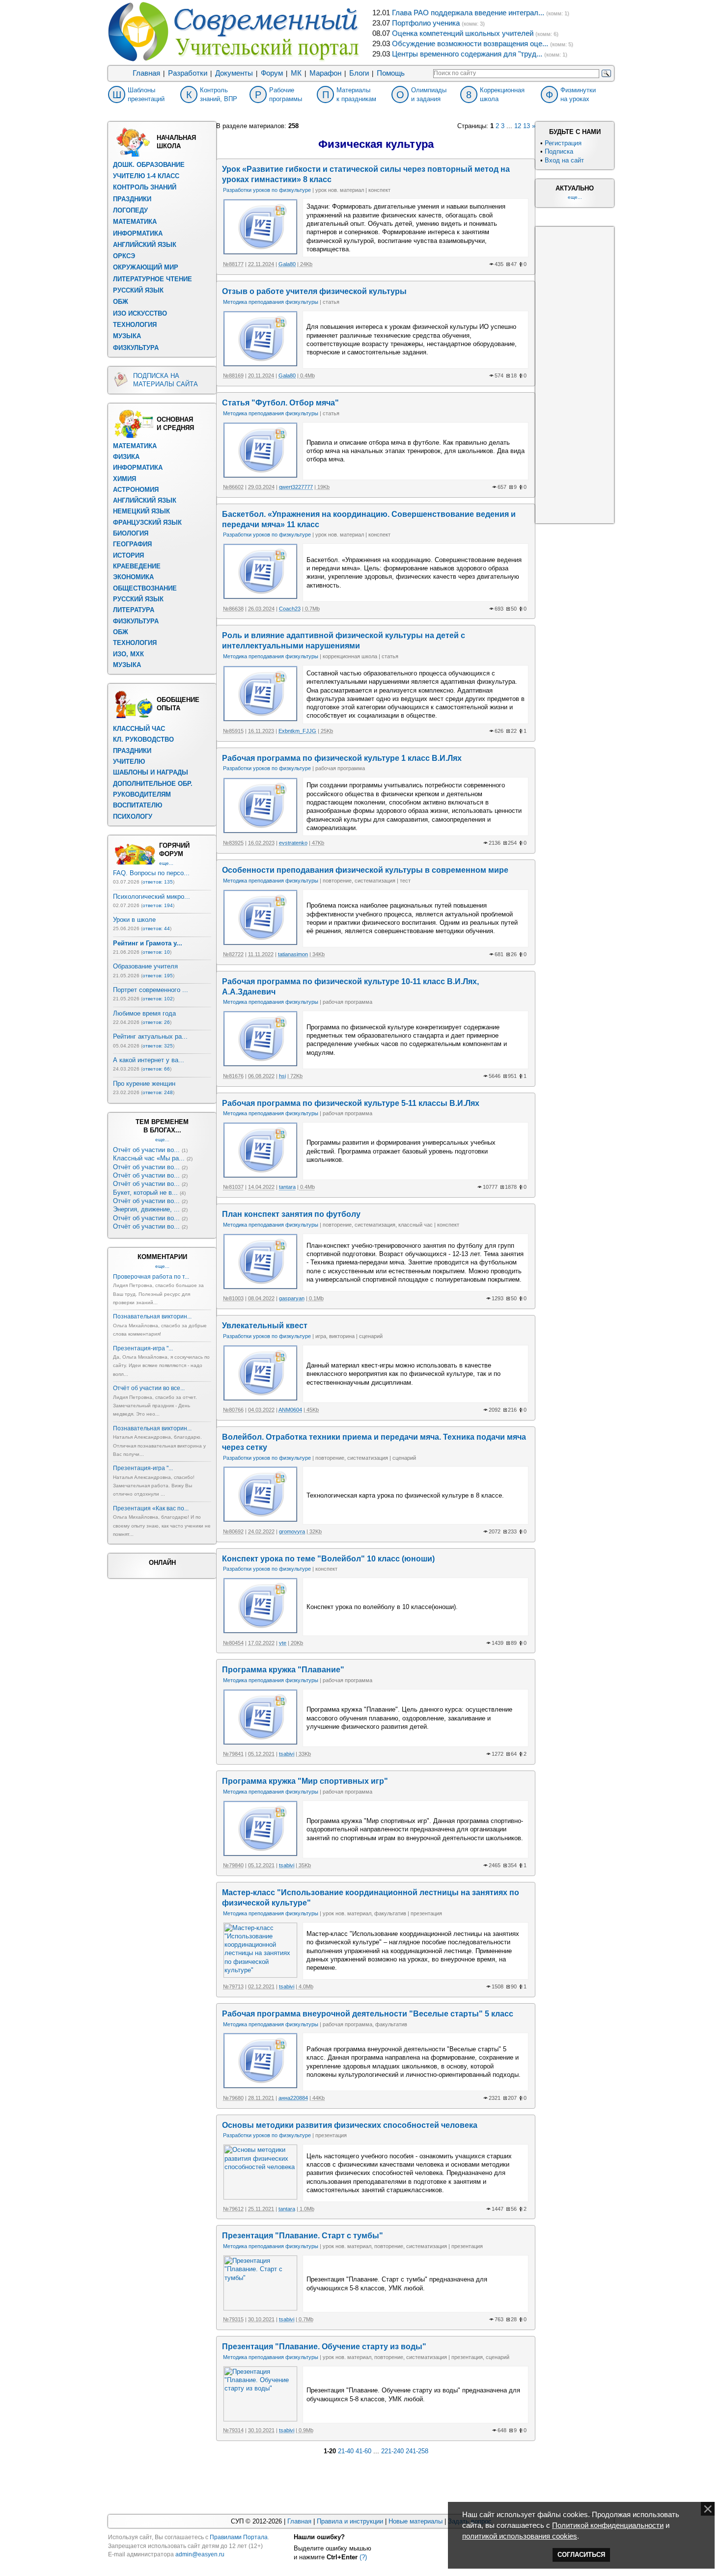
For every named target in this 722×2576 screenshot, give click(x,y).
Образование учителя (145, 966)
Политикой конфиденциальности (608, 2525)
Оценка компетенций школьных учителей (463, 33)
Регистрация (563, 143)
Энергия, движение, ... (146, 1209)
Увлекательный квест (265, 1326)
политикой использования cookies (520, 2536)
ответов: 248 (158, 1092)
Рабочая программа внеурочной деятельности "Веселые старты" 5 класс (368, 2014)
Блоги (359, 73)
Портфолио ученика (426, 23)
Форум (272, 73)
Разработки (188, 73)
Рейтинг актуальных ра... (150, 1036)
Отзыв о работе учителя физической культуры (314, 291)
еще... (166, 863)
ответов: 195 (158, 976)
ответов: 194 (158, 905)
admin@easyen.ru (200, 2554)
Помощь (391, 73)
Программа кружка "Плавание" (283, 1670)
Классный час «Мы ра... (149, 1158)
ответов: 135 (158, 882)
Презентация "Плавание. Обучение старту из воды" (324, 2347)
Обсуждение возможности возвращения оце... (470, 44)
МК (296, 73)
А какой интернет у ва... (149, 1060)
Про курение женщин (144, 1084)
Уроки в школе (134, 920)
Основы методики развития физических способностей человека (350, 2125)
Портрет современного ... (151, 990)
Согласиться (581, 2555)
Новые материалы (416, 2521)
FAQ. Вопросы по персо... (151, 873)
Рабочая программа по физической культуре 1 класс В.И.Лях (342, 758)
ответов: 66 (156, 1069)
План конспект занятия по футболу (291, 1214)
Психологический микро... (152, 897)
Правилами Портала (239, 2537)
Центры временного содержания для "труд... (467, 54)
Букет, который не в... (145, 1193)
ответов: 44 (156, 928)
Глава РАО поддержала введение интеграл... (468, 13)
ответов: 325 (158, 1046)
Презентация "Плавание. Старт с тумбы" (303, 2236)
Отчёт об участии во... (146, 1150)
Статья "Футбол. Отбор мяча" (280, 403)
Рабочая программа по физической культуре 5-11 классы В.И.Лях (351, 1103)
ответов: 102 (158, 999)
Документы (234, 73)
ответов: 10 (156, 952)
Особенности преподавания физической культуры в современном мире (365, 870)
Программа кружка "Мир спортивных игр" (305, 1781)
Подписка (559, 151)
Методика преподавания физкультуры (271, 302)
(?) (363, 2557)
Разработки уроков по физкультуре (267, 190)
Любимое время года (144, 1013)
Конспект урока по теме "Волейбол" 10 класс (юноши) (328, 1559)
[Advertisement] (575, 374)
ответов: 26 (156, 1022)
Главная (146, 73)
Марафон (325, 73)
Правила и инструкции (350, 2521)
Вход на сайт (564, 160)
